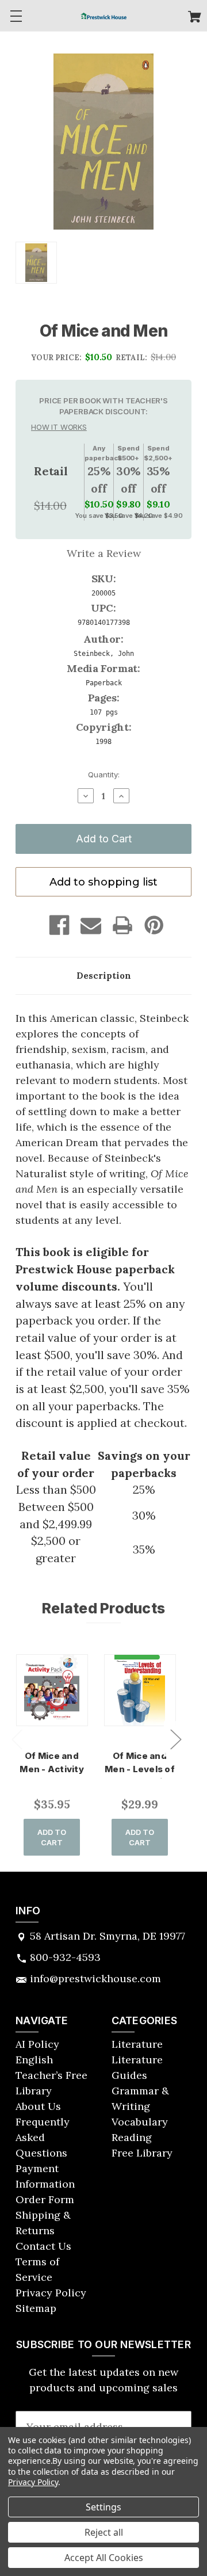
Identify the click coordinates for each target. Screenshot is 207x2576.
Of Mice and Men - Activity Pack (52, 1769)
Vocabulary (140, 2122)
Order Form (45, 2199)
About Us (38, 2106)
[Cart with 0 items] (195, 18)
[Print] (122, 925)
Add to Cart (52, 1837)
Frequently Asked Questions (43, 2137)
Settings (103, 2507)
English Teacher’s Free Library (51, 2075)
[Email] (91, 925)
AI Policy (37, 2044)
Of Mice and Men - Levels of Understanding (140, 1769)
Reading (132, 2137)
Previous (17, 1739)
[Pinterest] (154, 925)
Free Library (142, 2153)
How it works (59, 427)
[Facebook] (59, 925)
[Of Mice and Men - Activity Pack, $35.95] (52, 1690)
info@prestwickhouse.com (95, 1978)
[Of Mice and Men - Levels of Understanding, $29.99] (140, 1690)
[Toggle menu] (16, 16)
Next (175, 1739)
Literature (137, 2044)
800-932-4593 (65, 1957)
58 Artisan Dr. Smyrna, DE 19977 (108, 1936)
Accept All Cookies (104, 2558)
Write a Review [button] (104, 553)
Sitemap (36, 2308)
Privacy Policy (51, 2293)
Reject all (104, 2532)
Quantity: (104, 774)
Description (104, 976)
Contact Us (43, 2246)
